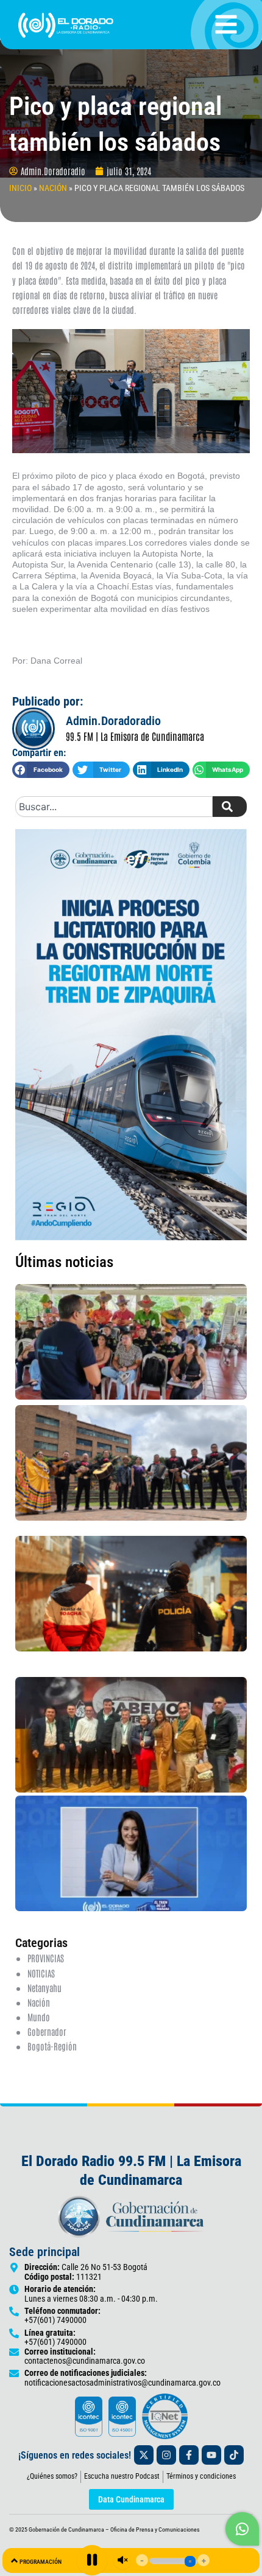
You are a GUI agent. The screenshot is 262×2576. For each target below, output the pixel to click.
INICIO (20, 188)
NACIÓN (53, 188)
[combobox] (114, 807)
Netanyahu (44, 1988)
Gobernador (47, 2031)
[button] (41, 770)
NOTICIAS (41, 1973)
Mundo (39, 2017)
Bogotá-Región (52, 2046)
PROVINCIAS (46, 1958)
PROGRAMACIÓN (41, 2562)
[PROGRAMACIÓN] (14, 2560)
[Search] (230, 807)
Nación (39, 2002)
